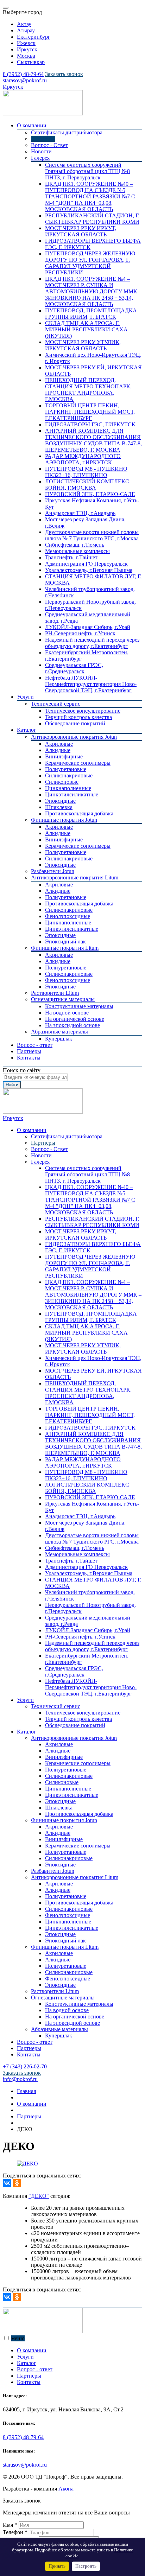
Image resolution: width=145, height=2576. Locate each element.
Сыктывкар (31, 62)
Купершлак (59, 1039)
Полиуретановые (66, 769)
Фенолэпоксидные (68, 916)
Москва (26, 56)
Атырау (26, 30)
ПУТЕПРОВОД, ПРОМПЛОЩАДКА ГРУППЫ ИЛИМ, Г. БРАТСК (91, 314)
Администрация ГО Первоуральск (86, 564)
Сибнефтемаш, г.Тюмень (75, 545)
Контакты (29, 1058)
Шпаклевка (59, 807)
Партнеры (43, 139)
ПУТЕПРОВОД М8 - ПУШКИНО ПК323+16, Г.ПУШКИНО (86, 472)
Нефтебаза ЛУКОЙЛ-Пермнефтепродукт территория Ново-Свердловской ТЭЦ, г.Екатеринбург (91, 684)
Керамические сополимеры (78, 763)
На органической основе (75, 1019)
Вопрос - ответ (35, 1045)
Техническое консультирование (83, 711)
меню (18, 2338)
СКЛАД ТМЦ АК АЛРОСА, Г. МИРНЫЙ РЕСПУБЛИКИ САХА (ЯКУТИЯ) (86, 329)
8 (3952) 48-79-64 (23, 2437)
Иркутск (27, 49)
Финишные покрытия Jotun (64, 820)
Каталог (27, 730)
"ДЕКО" (39, 2196)
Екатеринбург (34, 37)
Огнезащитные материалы (63, 999)
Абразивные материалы (59, 1032)
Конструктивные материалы (79, 1006)
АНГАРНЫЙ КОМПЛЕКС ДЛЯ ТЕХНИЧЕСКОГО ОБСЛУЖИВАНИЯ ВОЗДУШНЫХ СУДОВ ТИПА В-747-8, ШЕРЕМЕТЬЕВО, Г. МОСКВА (93, 440)
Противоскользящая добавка (79, 813)
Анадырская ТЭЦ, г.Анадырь (80, 513)
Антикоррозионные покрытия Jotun (74, 737)
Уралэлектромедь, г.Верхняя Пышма (89, 570)
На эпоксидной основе (72, 1025)
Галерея (40, 158)
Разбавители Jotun (53, 871)
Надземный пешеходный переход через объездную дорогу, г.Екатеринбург (92, 643)
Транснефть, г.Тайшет (71, 557)
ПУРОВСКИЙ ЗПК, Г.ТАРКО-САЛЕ (90, 494)
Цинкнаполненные (68, 788)
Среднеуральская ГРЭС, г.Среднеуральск (74, 668)
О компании (32, 125)
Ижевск (26, 43)
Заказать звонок (64, 74)
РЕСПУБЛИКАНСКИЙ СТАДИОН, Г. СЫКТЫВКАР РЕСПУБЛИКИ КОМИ (92, 219)
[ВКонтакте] (7, 2183)
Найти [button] (12, 1085)
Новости (41, 151)
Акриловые (59, 744)
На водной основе (67, 1013)
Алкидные (58, 750)
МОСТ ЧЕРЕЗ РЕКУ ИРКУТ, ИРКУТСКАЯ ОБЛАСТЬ (81, 231)
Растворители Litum (55, 993)
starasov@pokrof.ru (25, 2465)
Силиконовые (62, 782)
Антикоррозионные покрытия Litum (75, 877)
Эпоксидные (60, 801)
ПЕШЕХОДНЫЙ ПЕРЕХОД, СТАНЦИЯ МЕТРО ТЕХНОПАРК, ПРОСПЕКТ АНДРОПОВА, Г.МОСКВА (88, 390)
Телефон (15, 2532)
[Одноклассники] (17, 2183)
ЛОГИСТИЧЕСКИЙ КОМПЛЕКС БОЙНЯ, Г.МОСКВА (87, 485)
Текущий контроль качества (78, 717)
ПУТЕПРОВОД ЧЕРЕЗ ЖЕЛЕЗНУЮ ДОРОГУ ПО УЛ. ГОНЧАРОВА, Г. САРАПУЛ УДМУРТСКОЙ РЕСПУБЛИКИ (90, 263)
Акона (66, 2489)
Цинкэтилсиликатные (72, 794)
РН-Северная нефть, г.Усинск (80, 633)
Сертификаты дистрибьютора (67, 132)
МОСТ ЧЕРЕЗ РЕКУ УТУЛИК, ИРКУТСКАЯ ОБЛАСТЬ (83, 345)
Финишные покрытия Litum (65, 948)
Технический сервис (56, 704)
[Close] (6, 8)
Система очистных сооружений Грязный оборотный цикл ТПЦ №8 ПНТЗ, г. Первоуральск (87, 171)
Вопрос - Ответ (49, 145)
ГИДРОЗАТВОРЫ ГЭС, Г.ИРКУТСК (90, 424)
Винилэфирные (64, 756)
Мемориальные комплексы (77, 551)
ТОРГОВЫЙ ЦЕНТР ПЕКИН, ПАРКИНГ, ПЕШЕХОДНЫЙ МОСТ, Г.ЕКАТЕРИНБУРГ (90, 412)
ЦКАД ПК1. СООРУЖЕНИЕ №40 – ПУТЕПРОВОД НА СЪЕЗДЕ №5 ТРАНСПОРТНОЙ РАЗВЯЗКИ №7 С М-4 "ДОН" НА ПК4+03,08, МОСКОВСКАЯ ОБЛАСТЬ (90, 196)
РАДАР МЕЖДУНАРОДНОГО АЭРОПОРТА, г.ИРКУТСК (83, 459)
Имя (10, 2525)
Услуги (25, 697)
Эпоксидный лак (65, 942)
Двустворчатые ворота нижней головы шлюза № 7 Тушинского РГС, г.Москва (92, 535)
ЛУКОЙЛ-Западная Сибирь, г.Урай (88, 627)
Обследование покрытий (75, 723)
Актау (24, 24)
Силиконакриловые (69, 775)
